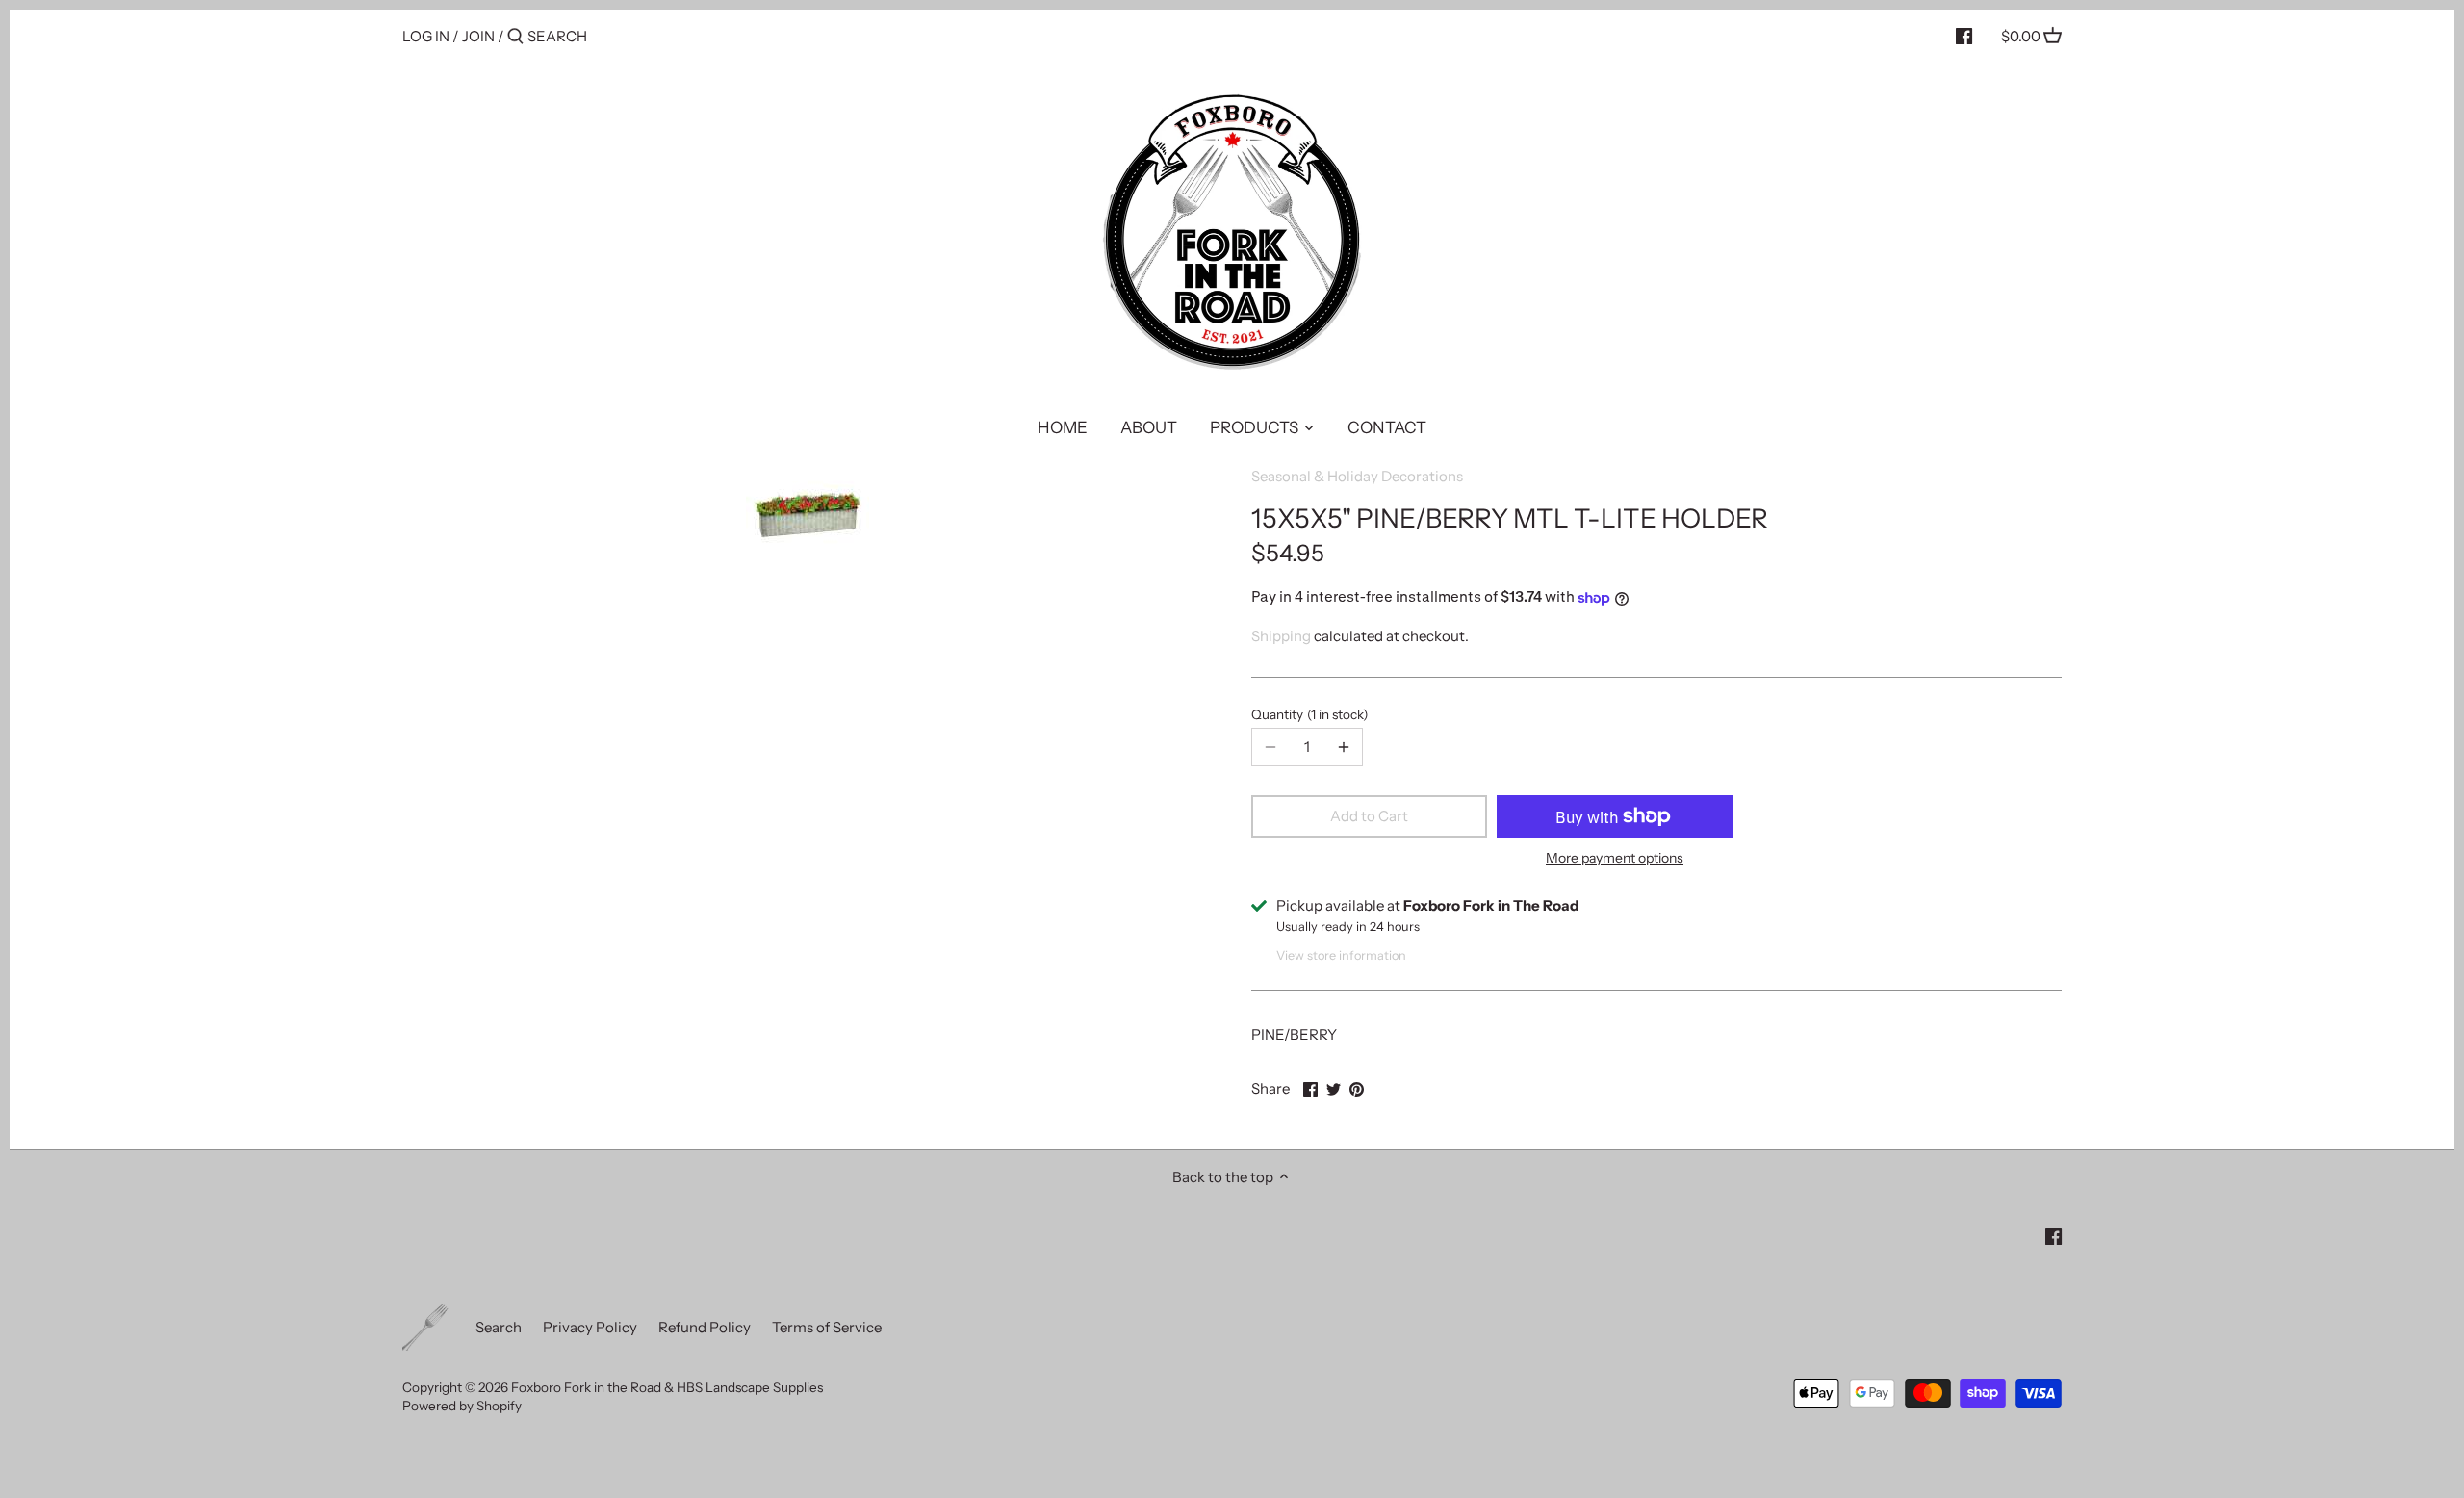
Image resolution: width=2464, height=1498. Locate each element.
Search (499, 1327)
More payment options (1615, 858)
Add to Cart (1369, 816)
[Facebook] (1964, 36)
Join (478, 36)
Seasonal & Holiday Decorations (1357, 476)
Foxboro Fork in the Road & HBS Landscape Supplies (667, 1387)
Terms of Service (827, 1327)
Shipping (1281, 636)
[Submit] (515, 37)
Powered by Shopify (462, 1406)
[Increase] (1344, 747)
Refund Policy (705, 1327)
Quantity (1307, 714)
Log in (426, 36)
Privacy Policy (590, 1327)
